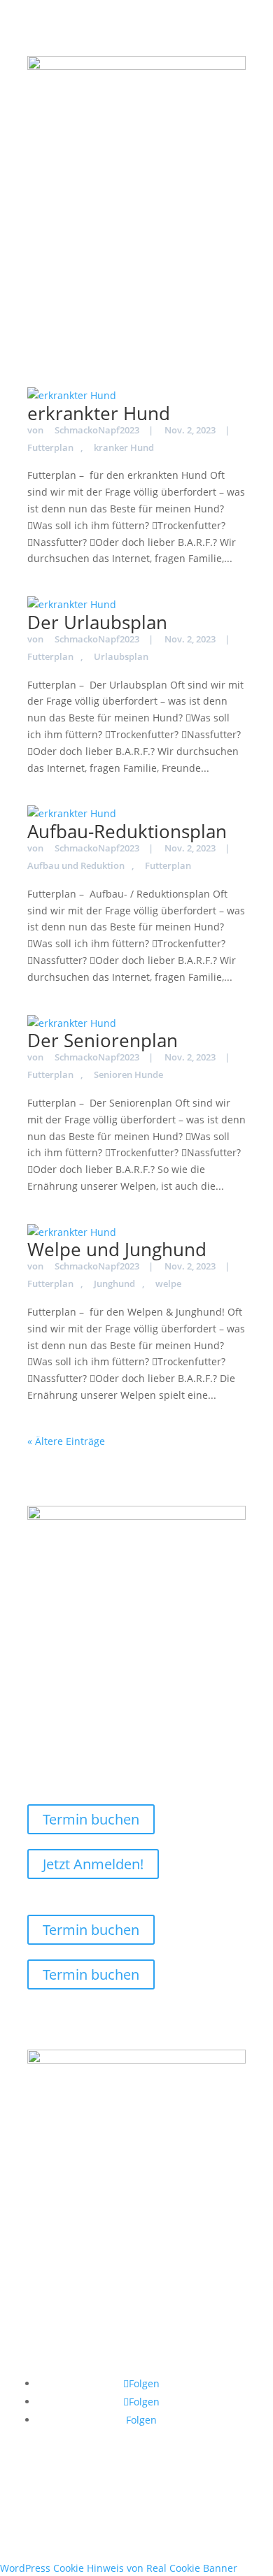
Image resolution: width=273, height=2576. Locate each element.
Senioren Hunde (128, 1074)
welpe (168, 1283)
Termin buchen (91, 1819)
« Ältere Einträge (66, 1441)
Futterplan (168, 865)
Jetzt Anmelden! (93, 1864)
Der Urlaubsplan (97, 622)
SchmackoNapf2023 (97, 430)
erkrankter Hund (99, 413)
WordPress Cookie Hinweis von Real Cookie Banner (119, 2568)
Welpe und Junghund (117, 1249)
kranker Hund (124, 447)
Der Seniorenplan (103, 1040)
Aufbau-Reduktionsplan (127, 831)
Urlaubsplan (121, 656)
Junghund (114, 1283)
